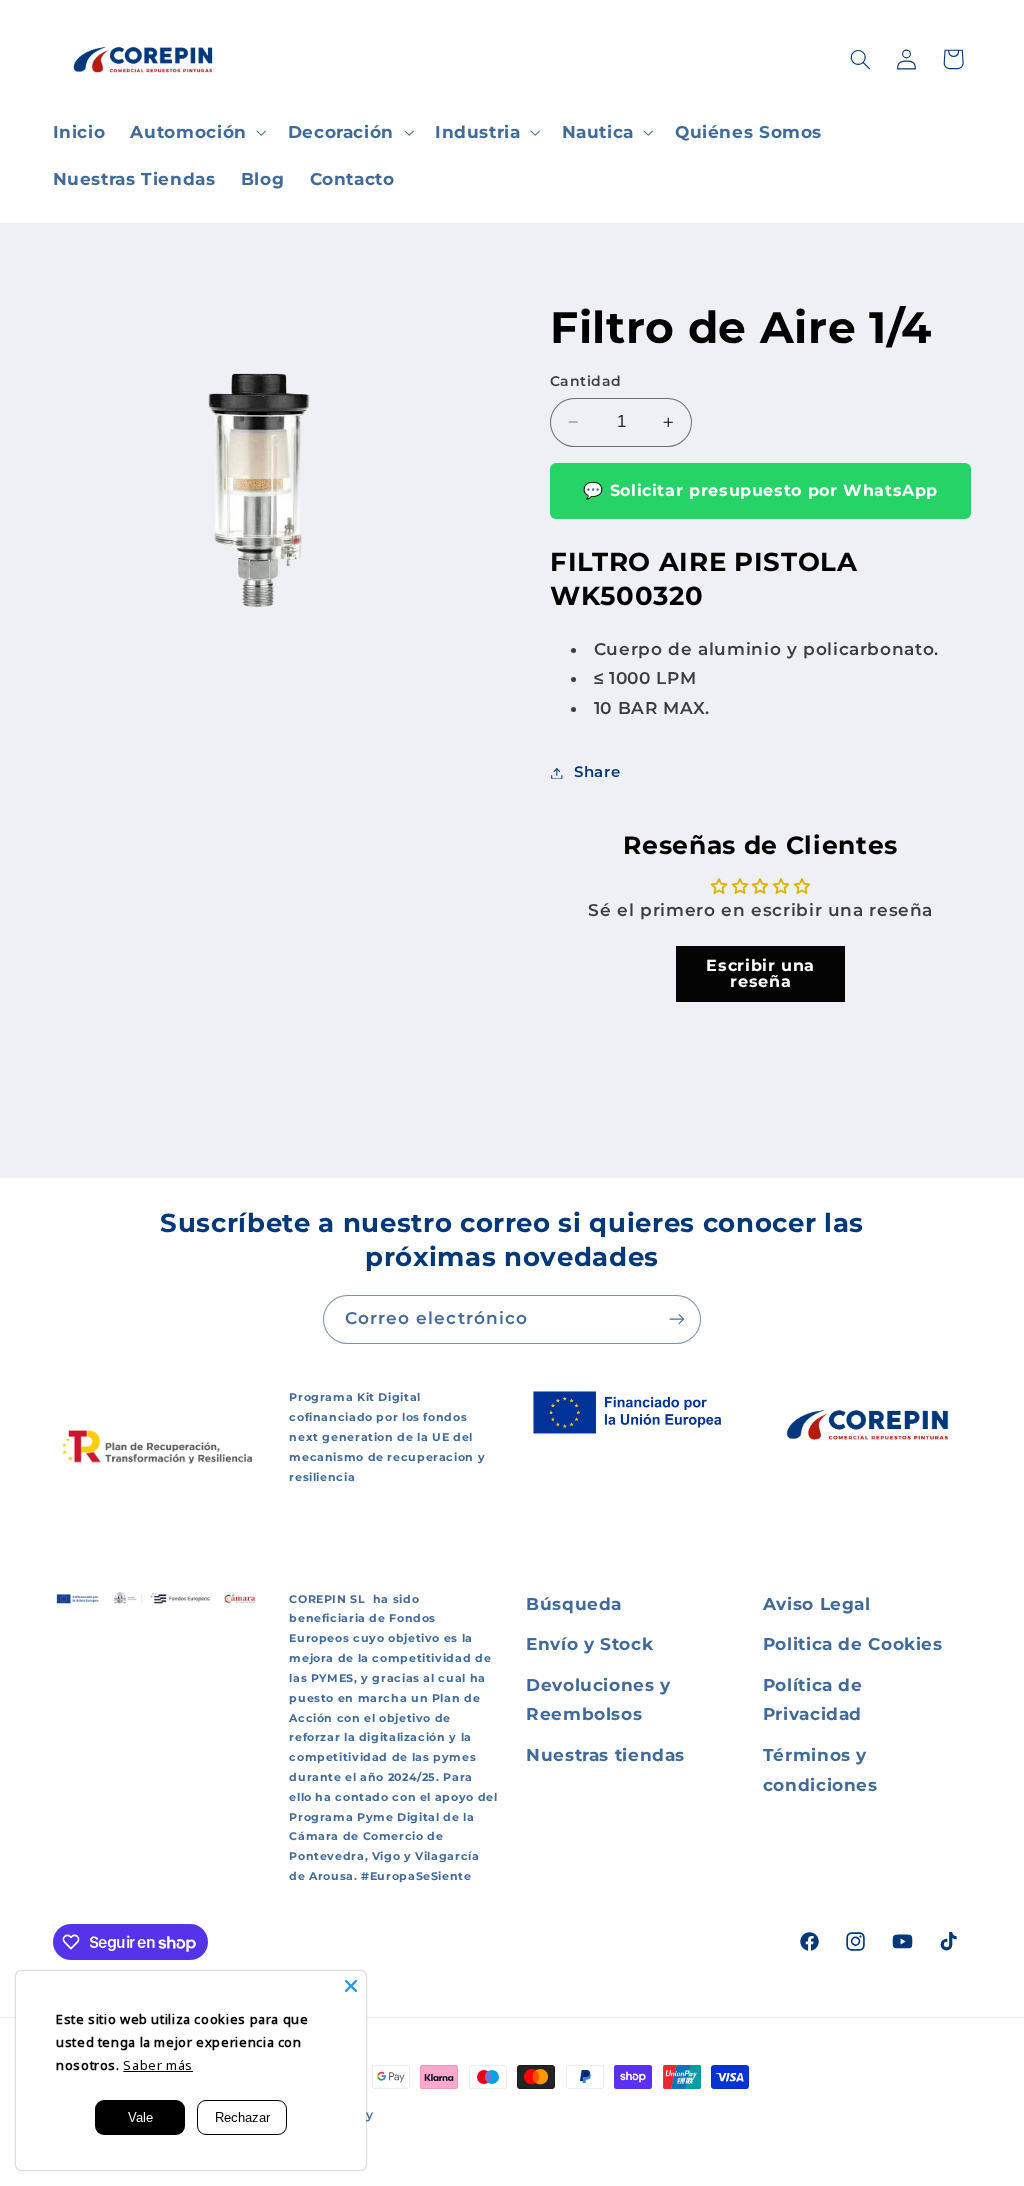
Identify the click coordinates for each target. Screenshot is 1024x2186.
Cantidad (585, 381)
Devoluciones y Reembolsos (598, 1700)
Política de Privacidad (813, 1700)
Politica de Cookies (853, 1644)
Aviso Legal (817, 1604)
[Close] (351, 1986)
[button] (196, 132)
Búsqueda (574, 1604)
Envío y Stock (589, 1644)
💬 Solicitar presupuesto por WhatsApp (760, 490)
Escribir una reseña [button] (760, 973)
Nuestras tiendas (605, 1755)
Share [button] (597, 772)
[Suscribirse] (677, 1319)
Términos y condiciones (820, 1770)
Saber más (158, 2065)
